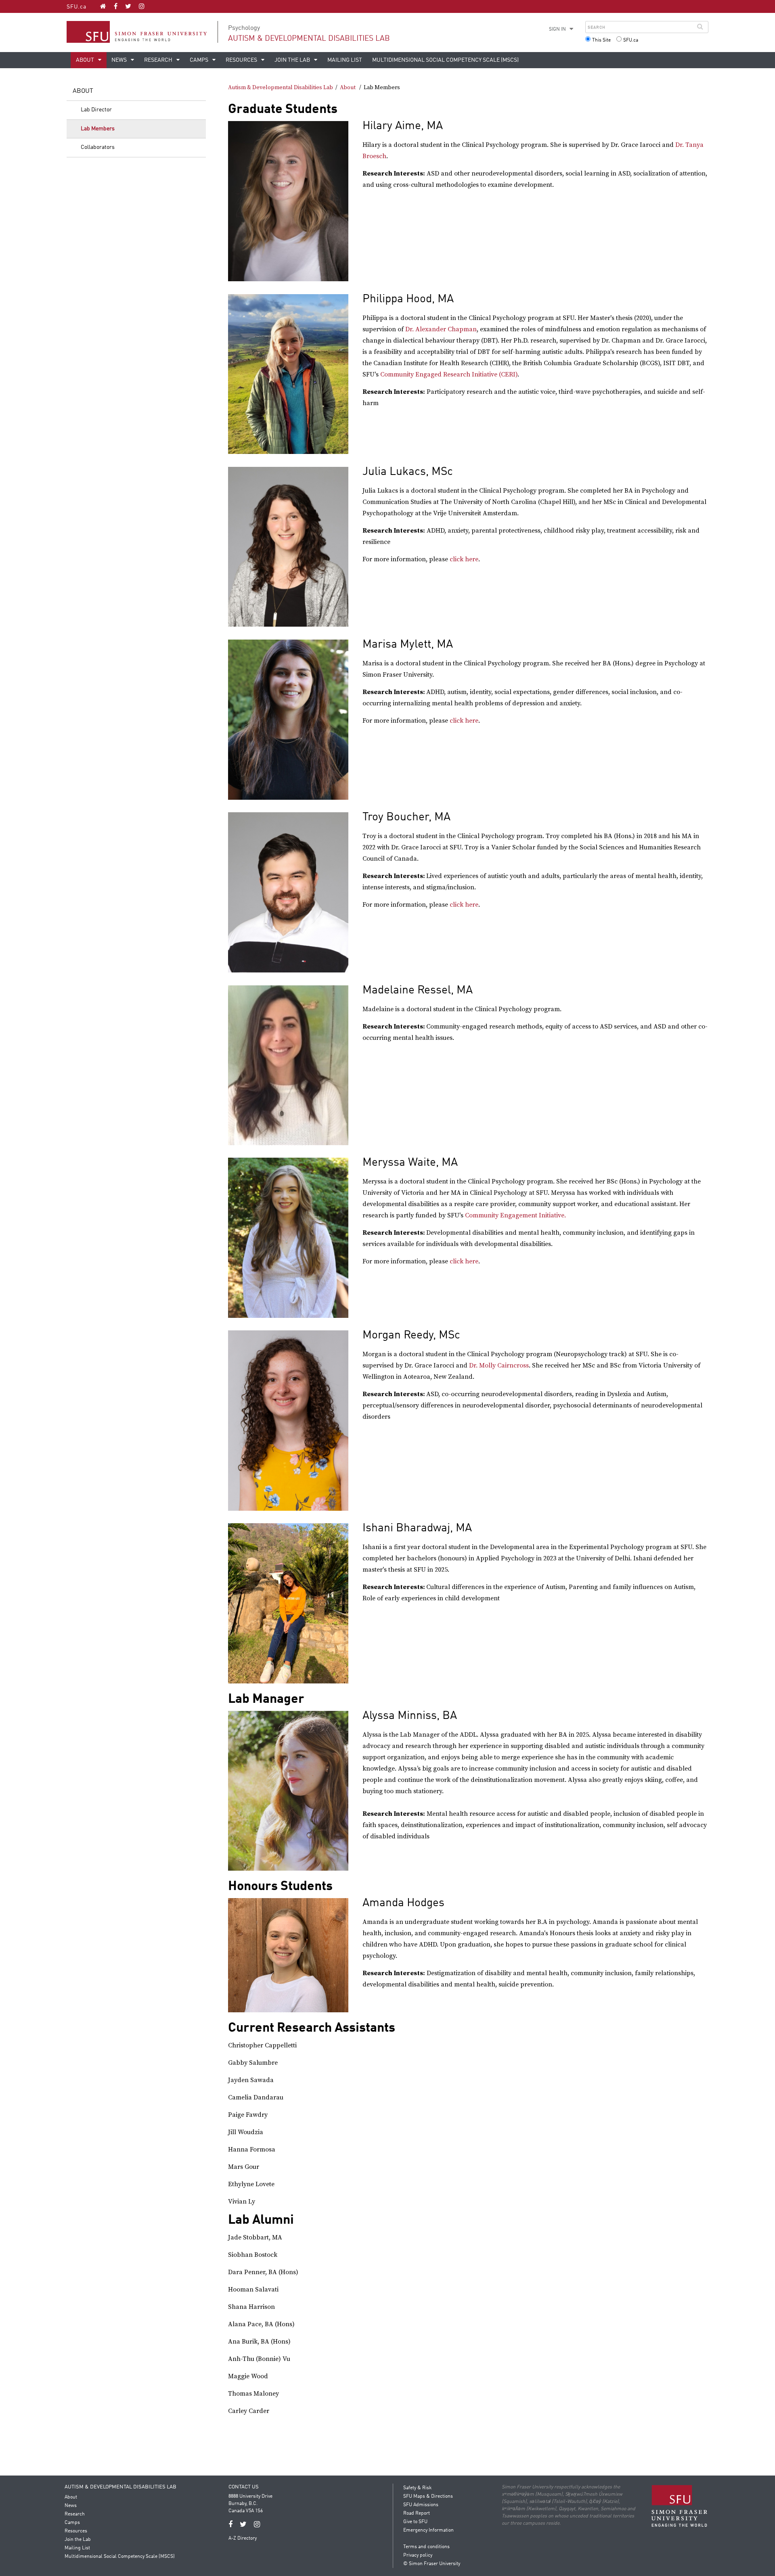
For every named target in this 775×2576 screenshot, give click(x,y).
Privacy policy (418, 2555)
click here (464, 559)
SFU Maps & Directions (428, 2497)
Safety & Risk (417, 2488)
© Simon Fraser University (432, 2564)
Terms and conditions (426, 2547)
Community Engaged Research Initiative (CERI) (449, 374)
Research (159, 60)
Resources (242, 60)
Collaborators (98, 147)
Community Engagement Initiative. (515, 1215)
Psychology (244, 28)
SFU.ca (76, 7)
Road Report (417, 2513)
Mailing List (345, 60)
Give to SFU (415, 2522)
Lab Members (98, 129)
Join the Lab (293, 60)
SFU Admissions (421, 2505)
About (86, 60)
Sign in (557, 29)
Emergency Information (428, 2530)
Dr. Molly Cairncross (499, 1365)
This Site (601, 40)
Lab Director (96, 110)
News (120, 60)
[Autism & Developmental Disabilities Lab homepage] (103, 6)
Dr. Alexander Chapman (441, 329)
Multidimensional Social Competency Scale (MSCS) (445, 60)
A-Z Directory (243, 2538)
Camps (200, 60)
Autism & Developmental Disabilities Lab (309, 39)
